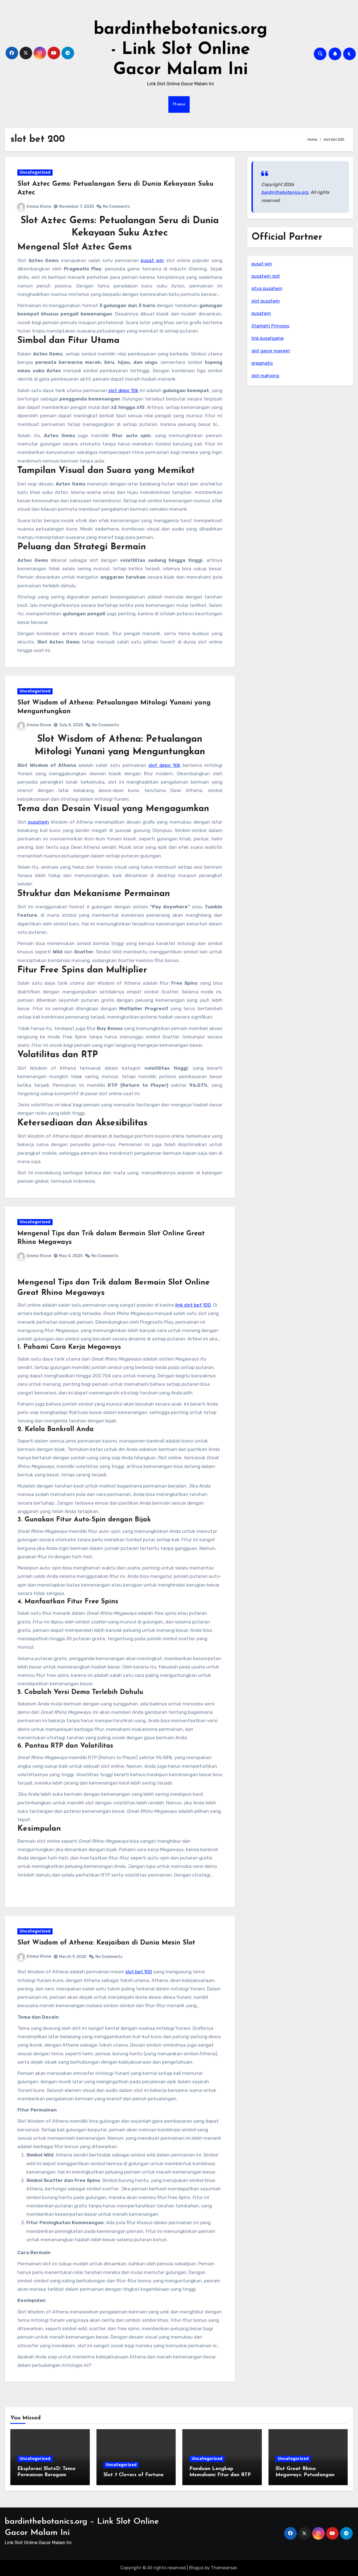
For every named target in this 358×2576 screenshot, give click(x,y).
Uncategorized (35, 172)
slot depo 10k (123, 390)
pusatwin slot (266, 276)
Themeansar (224, 2568)
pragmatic (262, 363)
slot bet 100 (139, 1972)
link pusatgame (268, 338)
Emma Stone (39, 207)
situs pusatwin (267, 288)
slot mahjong (265, 376)
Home (179, 104)
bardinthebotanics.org (285, 192)
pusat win (152, 260)
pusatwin (38, 822)
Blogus (196, 2568)
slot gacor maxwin (271, 351)
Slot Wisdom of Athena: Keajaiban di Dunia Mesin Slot (106, 1943)
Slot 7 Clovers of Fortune (134, 2475)
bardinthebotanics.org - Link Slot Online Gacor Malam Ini (181, 50)
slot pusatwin (266, 301)
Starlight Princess (270, 326)
